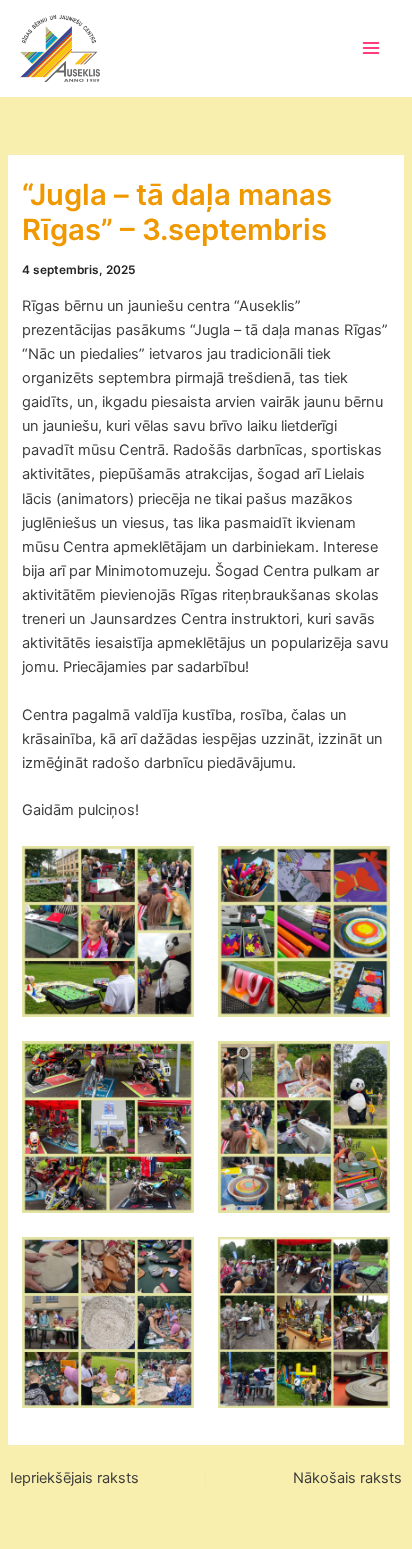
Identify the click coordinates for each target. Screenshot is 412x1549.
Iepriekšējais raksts (74, 1478)
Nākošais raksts (347, 1478)
